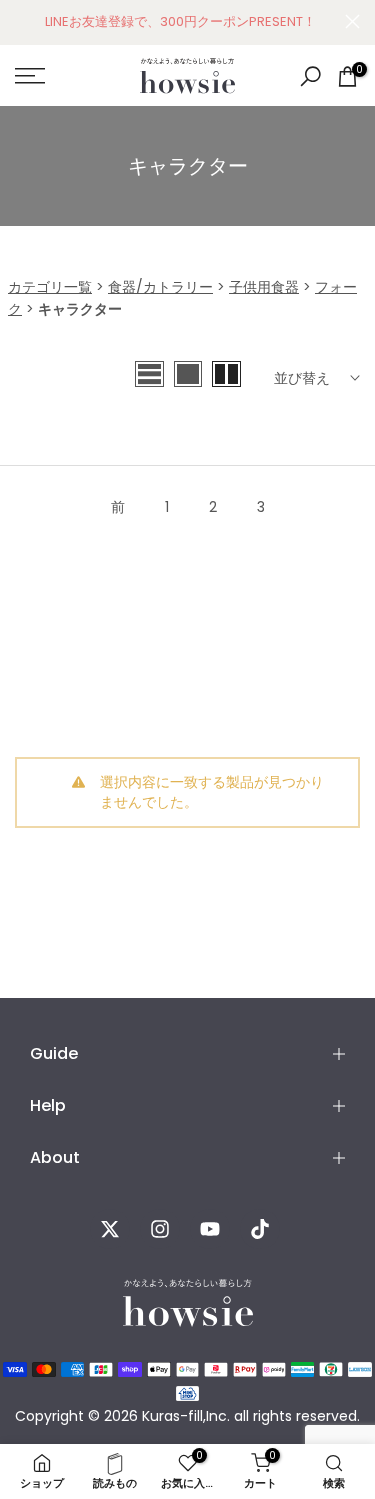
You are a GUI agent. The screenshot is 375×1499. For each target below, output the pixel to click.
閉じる (352, 21)
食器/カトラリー (160, 287)
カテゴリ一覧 (50, 287)
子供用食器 (264, 287)
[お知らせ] (180, 22)
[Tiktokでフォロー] (260, 1229)
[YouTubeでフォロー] (210, 1229)
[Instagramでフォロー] (160, 1229)
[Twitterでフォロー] (110, 1229)
